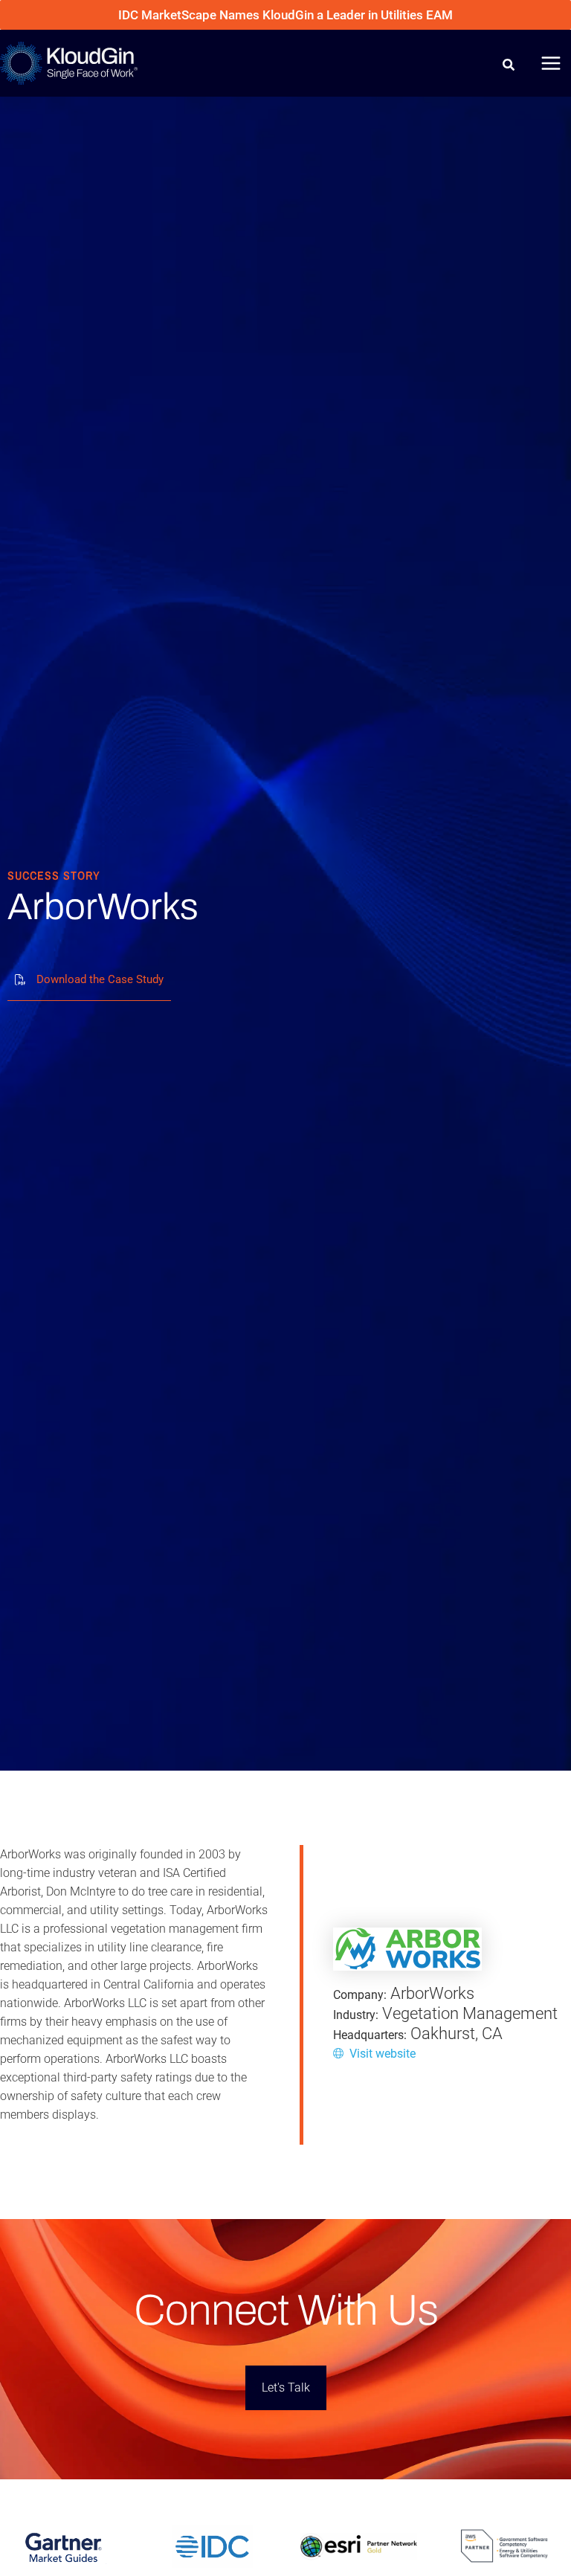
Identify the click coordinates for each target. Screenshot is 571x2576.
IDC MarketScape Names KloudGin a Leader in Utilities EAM (285, 15)
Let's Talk (286, 2387)
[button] (509, 67)
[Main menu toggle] (551, 63)
